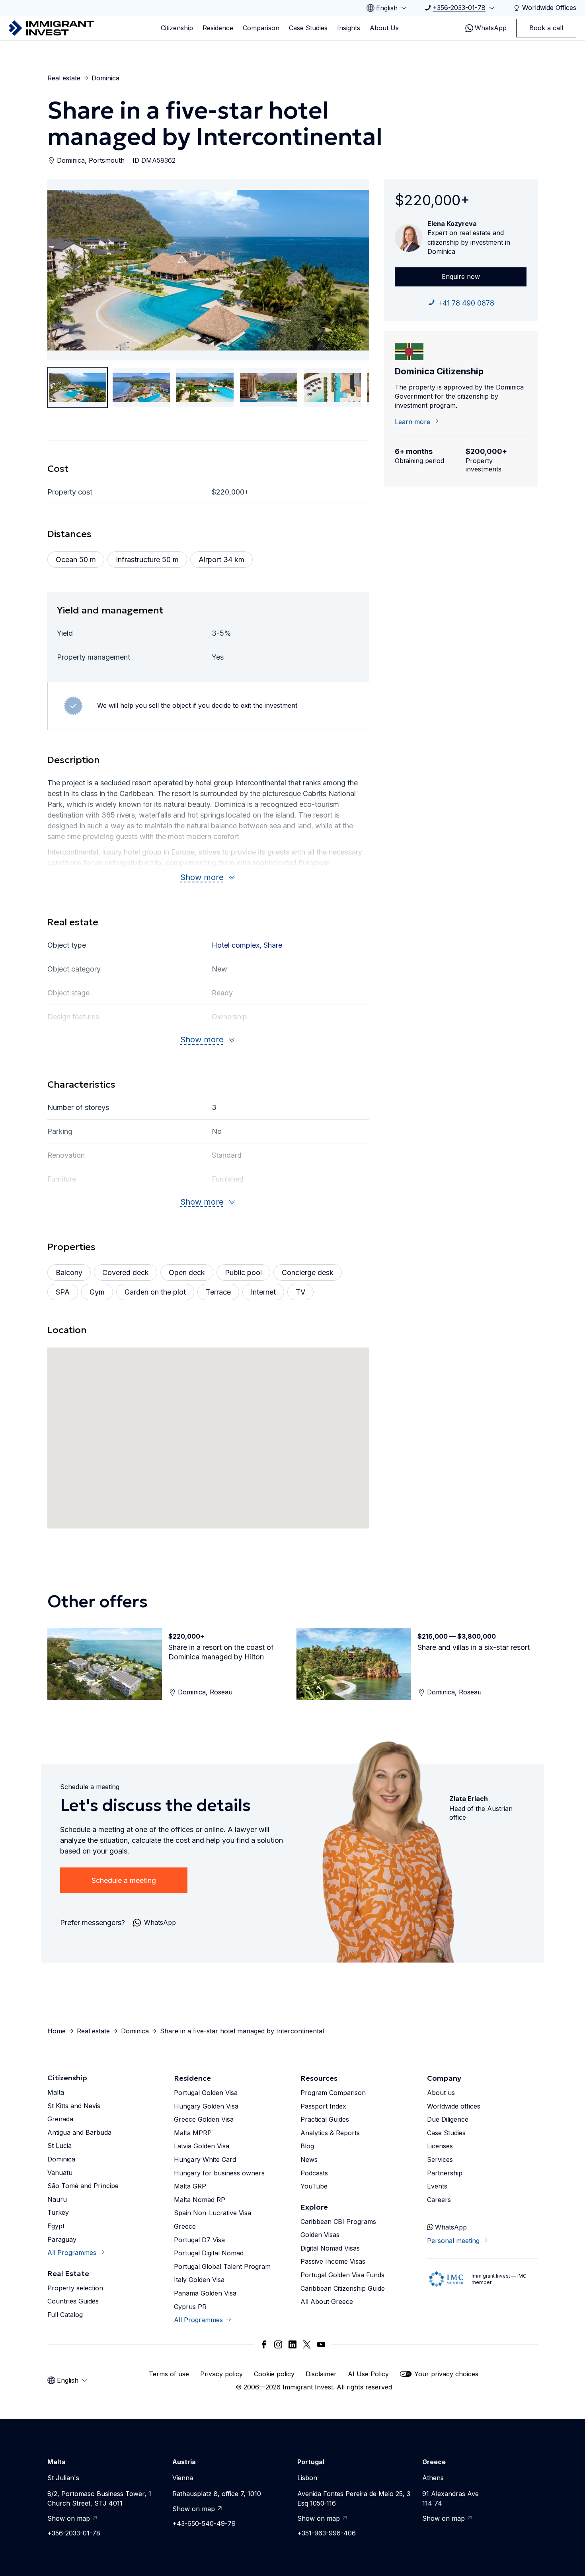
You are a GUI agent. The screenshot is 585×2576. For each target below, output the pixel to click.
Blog (307, 2146)
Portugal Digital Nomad (209, 2253)
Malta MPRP (193, 2133)
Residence (218, 28)
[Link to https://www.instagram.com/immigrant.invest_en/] (278, 2344)
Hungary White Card (205, 2159)
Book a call (546, 28)
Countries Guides (73, 2301)
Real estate (64, 78)
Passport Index (323, 2106)
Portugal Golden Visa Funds (342, 2275)
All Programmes (72, 2253)
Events (437, 2186)
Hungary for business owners (219, 2173)
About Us (384, 28)
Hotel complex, (238, 945)
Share (273, 945)
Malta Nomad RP (200, 2200)
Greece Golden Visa (204, 2119)
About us (441, 2093)
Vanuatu (60, 2173)
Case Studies (308, 28)
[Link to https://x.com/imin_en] (307, 2344)
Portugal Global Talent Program (222, 2266)
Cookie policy (274, 2374)
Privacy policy (221, 2374)
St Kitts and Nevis (74, 2106)
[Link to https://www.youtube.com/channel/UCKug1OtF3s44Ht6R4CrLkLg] (321, 2344)
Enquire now (461, 276)
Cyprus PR (190, 2307)
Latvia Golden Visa (202, 2146)
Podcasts (314, 2173)
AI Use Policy (368, 2374)
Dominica (105, 78)
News (309, 2159)
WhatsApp (491, 28)
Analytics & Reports (330, 2133)
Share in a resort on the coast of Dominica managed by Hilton (221, 1652)
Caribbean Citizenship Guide (343, 2288)
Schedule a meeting (124, 1880)
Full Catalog (65, 2315)
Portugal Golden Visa (206, 2093)
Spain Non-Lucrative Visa (213, 2213)
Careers (439, 2200)
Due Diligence (448, 2119)
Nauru (57, 2199)
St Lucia (59, 2146)
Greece (185, 2226)
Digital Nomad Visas (330, 2248)
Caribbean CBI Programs (338, 2222)
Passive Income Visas (333, 2261)
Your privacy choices (446, 2374)
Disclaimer (321, 2374)
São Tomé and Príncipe (83, 2186)
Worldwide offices (454, 2106)
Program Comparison (333, 2093)
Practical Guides (325, 2119)
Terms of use (169, 2374)
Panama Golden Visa (205, 2293)
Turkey (58, 2212)
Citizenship (177, 28)
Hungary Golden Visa (206, 2106)
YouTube (314, 2186)
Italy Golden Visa (199, 2280)
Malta (56, 2092)
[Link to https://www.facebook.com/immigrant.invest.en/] (264, 2344)
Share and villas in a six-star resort (474, 1647)
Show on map (69, 2518)
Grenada (60, 2119)
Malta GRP (190, 2186)
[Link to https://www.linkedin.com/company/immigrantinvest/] (292, 2344)
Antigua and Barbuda (79, 2132)
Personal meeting (453, 2241)
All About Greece (327, 2301)
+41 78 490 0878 (466, 303)
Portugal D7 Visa (199, 2240)
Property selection (75, 2288)
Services (440, 2159)
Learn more (412, 422)
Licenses (440, 2146)
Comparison (261, 28)
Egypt (56, 2226)
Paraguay (62, 2239)
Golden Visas (320, 2235)
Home (57, 2031)
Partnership (445, 2173)
